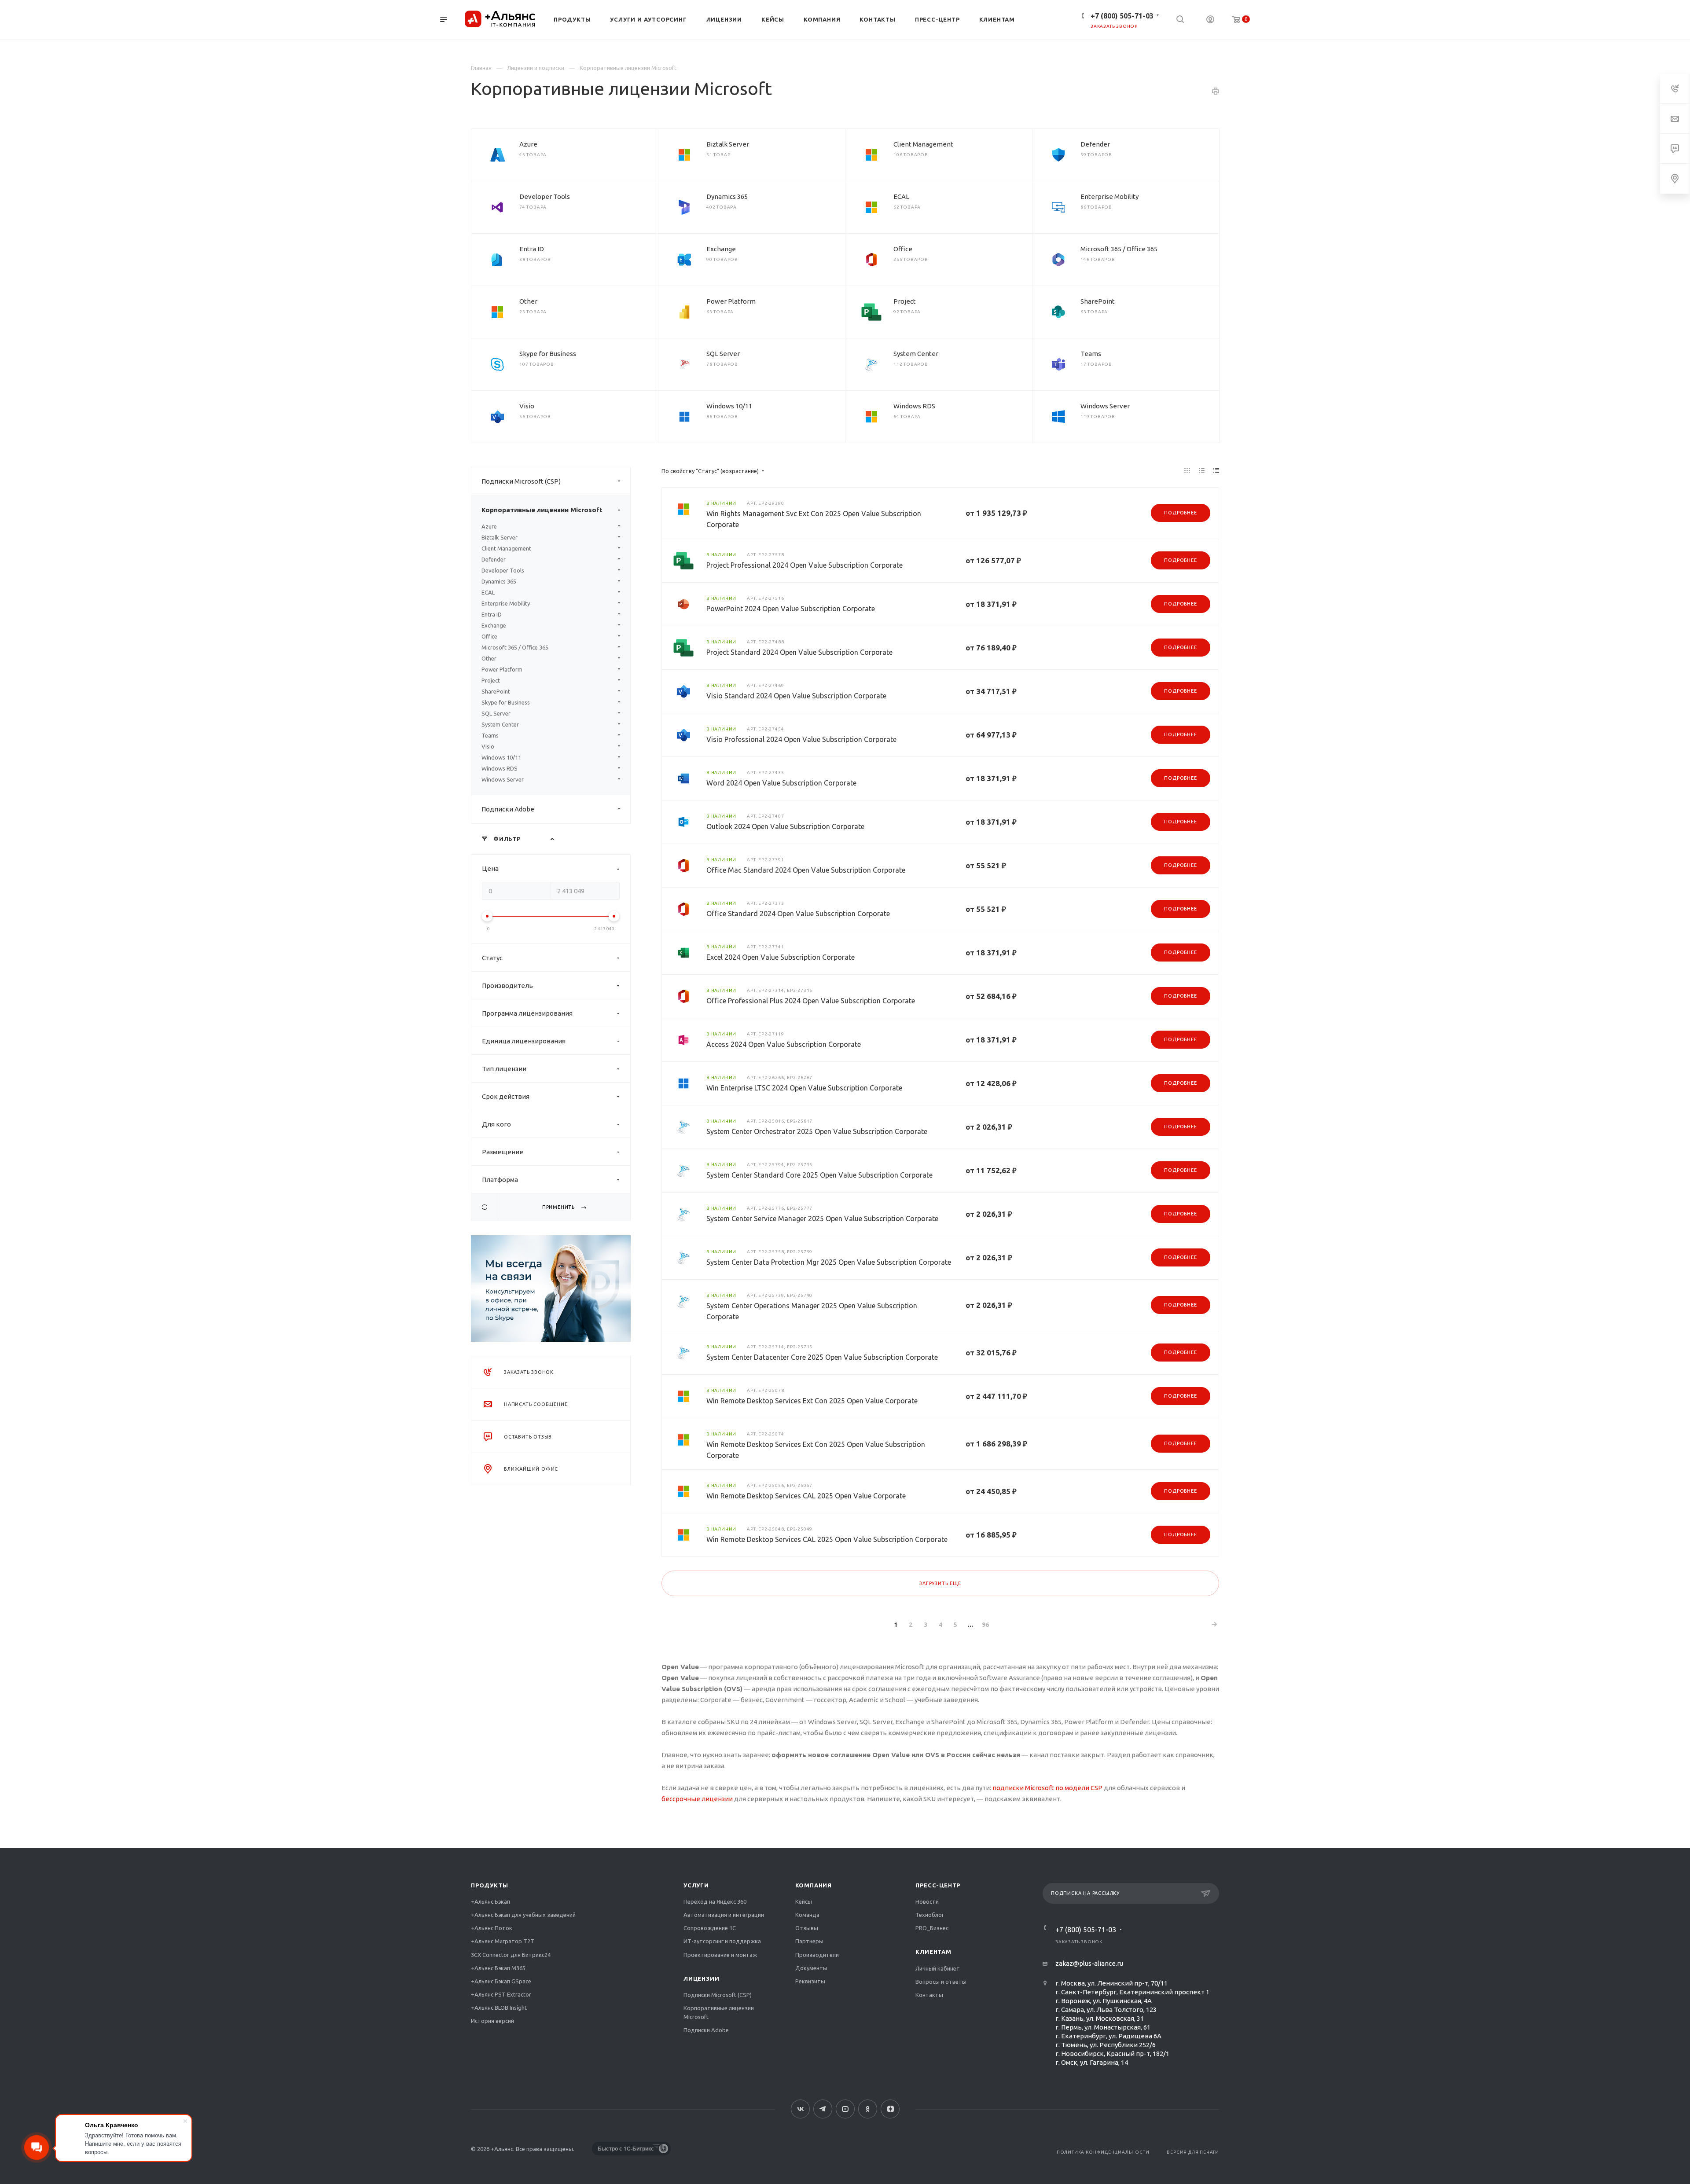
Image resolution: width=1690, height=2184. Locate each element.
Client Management (923, 144)
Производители (817, 1955)
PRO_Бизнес (932, 1928)
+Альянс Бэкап (490, 1901)
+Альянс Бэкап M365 (498, 1968)
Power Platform (731, 301)
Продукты (489, 1885)
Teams (1091, 354)
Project (905, 301)
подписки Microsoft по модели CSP (1047, 1788)
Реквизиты (810, 1981)
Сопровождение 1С (710, 1928)
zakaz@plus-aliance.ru (1089, 1963)
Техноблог (930, 1915)
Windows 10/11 (729, 406)
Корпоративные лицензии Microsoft (542, 510)
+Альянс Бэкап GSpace (501, 1981)
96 (985, 1625)
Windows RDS (914, 406)
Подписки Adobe (508, 809)
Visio (527, 406)
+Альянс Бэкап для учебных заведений (523, 1915)
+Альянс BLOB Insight (499, 2008)
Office (903, 249)
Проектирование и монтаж (720, 1955)
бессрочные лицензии (697, 1799)
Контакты (929, 1995)
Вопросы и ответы (941, 1982)
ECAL (901, 196)
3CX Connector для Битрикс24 (511, 1955)
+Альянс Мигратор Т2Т (503, 1941)
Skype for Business (548, 354)
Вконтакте (800, 2109)
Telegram (823, 2109)
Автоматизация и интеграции (724, 1915)
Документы (811, 1968)
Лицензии (701, 1978)
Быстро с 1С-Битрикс (626, 2148)
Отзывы (807, 1928)
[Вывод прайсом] (1216, 470)
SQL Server (723, 354)
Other (528, 301)
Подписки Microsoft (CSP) (521, 481)
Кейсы (804, 1901)
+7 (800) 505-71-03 (1122, 16)
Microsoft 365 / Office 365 (1119, 249)
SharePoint (1098, 301)
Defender (1095, 144)
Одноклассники (868, 2109)
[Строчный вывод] (1202, 470)
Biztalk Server (728, 144)
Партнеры (809, 1941)
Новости (927, 1901)
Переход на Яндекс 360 (715, 1901)
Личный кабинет (938, 1968)
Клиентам (933, 1952)
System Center (916, 354)
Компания (814, 1885)
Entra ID (532, 249)
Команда (807, 1915)
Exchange (721, 249)
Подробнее (1180, 513)
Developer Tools (545, 196)
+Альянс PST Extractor (501, 1994)
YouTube (845, 2109)
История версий (492, 2021)
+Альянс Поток (492, 1928)
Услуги (696, 1885)
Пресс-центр (938, 1885)
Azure (528, 144)
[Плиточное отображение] (1187, 470)
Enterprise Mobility (1110, 196)
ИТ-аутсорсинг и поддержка (722, 1941)
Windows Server (1105, 406)
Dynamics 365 (727, 196)
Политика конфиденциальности (1103, 2152)
